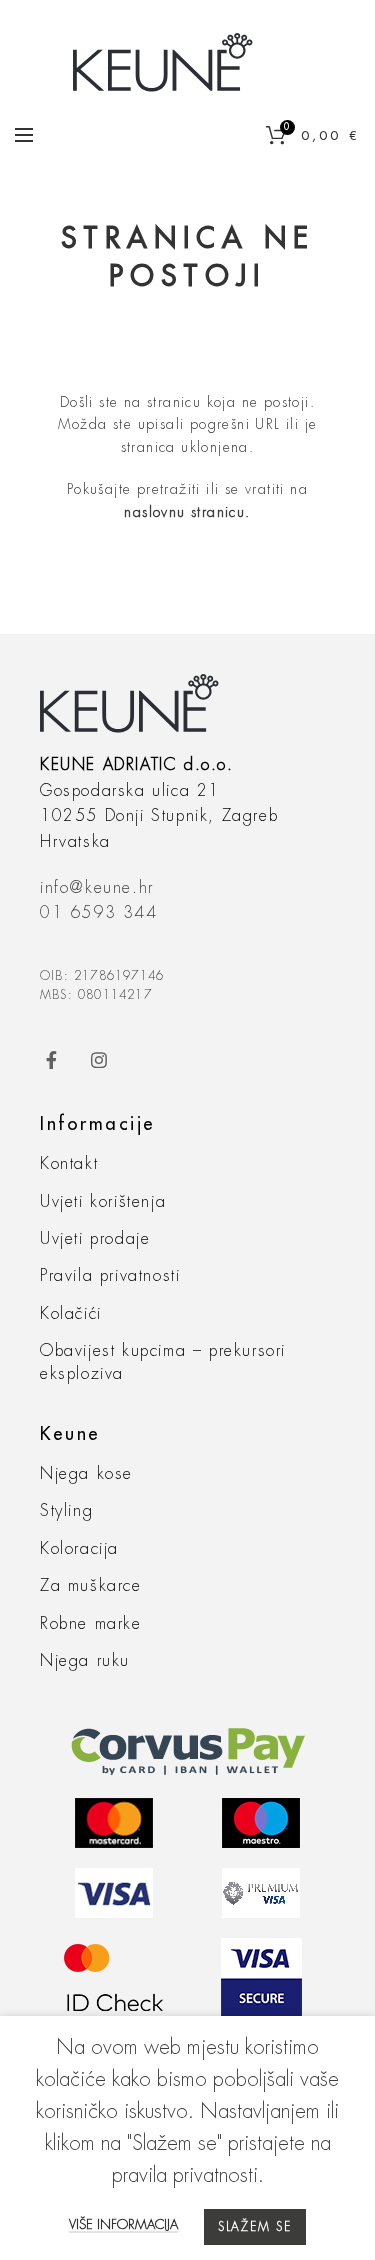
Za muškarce (91, 1586)
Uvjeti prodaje (95, 1239)
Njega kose (86, 1474)
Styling (66, 1511)
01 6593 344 (99, 913)
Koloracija (79, 1549)
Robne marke (91, 1624)
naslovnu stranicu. (187, 512)
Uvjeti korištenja (103, 1202)
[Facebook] (61, 1060)
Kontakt (69, 1164)
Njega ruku (85, 1661)
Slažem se (255, 2227)
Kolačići (71, 1314)
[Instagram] (110, 1060)
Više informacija (123, 2224)
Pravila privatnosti (110, 1276)
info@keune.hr (97, 888)
